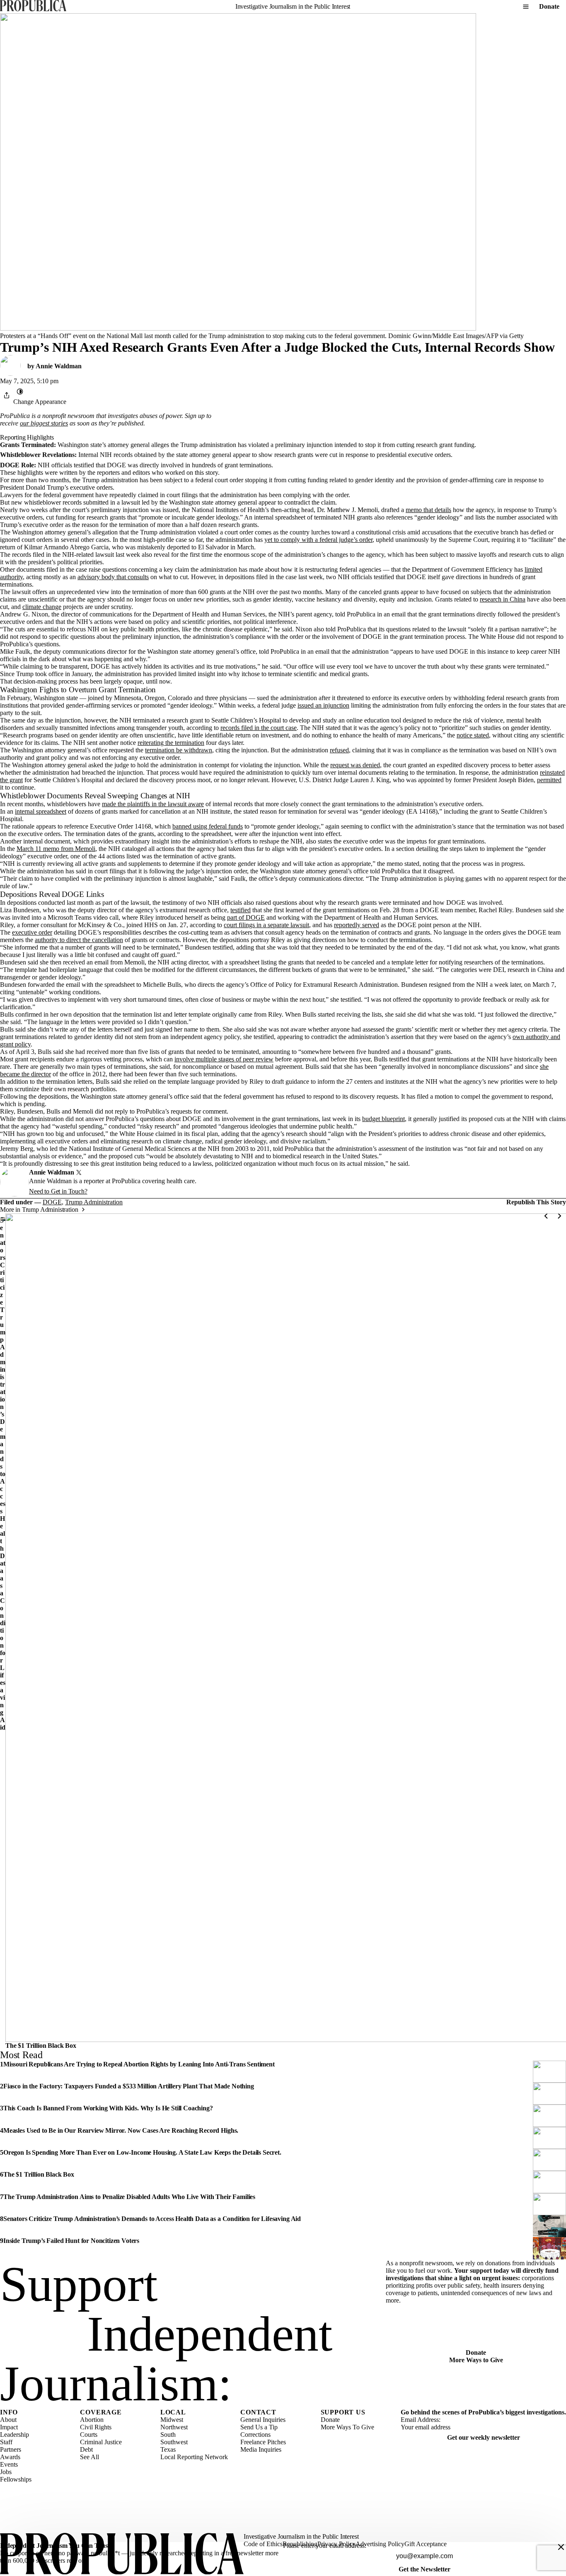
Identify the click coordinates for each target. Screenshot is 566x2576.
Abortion (92, 2420)
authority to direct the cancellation (79, 940)
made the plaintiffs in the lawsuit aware (153, 804)
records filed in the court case (259, 728)
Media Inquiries (261, 2449)
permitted (549, 780)
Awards (10, 2457)
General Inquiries (263, 2420)
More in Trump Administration (39, 1209)
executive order (32, 932)
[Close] (561, 2547)
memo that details (428, 510)
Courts (89, 2435)
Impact (9, 2427)
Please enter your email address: (325, 2546)
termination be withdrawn (179, 750)
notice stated (473, 735)
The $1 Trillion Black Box (41, 2046)
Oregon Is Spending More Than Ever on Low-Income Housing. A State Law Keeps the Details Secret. (142, 2152)
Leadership (15, 2435)
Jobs (6, 2472)
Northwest (174, 2427)
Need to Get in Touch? (58, 1191)
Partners (11, 2449)
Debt (86, 2449)
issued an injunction (323, 705)
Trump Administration (94, 1202)
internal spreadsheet (41, 811)
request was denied (355, 765)
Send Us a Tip (259, 2427)
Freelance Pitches (263, 2442)
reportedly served (357, 925)
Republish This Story (536, 1202)
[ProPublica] (33, 6)
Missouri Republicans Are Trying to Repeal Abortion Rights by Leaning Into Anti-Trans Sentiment (139, 2064)
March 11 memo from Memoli (56, 849)
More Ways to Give (476, 2360)
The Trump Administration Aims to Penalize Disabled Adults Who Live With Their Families (129, 2197)
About (8, 2420)
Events (9, 2464)
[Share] (7, 395)
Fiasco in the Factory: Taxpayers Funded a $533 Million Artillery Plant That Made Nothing (129, 2086)
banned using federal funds (208, 826)
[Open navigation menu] (526, 7)
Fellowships (16, 2479)
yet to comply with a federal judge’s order (318, 540)
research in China (503, 599)
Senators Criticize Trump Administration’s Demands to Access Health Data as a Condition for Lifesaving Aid (3, 1474)
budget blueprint (383, 1119)
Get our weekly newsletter (484, 2437)
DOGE (52, 1202)
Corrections (255, 2435)
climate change (42, 607)
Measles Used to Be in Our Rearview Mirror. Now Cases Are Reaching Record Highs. (121, 2130)
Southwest (174, 2442)
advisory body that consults (113, 577)
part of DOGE (246, 917)
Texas (168, 2449)
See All (89, 2457)
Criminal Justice (101, 2442)
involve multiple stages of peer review (224, 1059)
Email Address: (421, 2420)
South (168, 2435)
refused (339, 750)
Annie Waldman (59, 366)
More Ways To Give (347, 2427)
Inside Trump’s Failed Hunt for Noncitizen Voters (71, 2241)
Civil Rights (96, 2427)
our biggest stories (44, 423)
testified (241, 910)
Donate (549, 6)
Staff (6, 2442)
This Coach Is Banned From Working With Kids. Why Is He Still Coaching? (108, 2108)
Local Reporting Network (194, 2457)
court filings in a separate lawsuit (266, 925)
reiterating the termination (171, 743)
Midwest (172, 2420)
